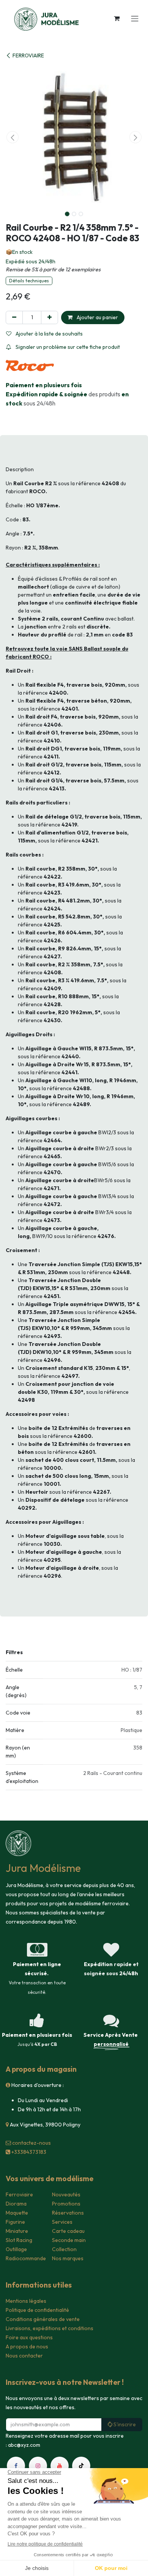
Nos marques (68, 2258)
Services (62, 2222)
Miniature (17, 2231)
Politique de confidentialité (37, 2310)
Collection (64, 2249)
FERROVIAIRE (28, 55)
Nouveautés (66, 2194)
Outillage (16, 2249)
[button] (13, 137)
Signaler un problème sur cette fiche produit (67, 347)
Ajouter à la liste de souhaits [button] (49, 334)
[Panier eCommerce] (117, 18)
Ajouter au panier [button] (97, 317)
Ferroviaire (19, 2194)
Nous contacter (24, 2356)
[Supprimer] (14, 317)
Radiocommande (26, 2258)
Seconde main (69, 2240)
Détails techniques (29, 281)
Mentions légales (26, 2301)
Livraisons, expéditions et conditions (50, 2328)
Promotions (66, 2204)
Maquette (17, 2213)
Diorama (16, 2204)
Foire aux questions (29, 2337)
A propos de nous (27, 2346)
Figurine (15, 2222)
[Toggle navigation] (135, 18)
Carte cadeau (68, 2231)
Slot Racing (19, 2240)
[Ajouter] (50, 317)
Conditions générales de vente (43, 2319)
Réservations (68, 2213)
